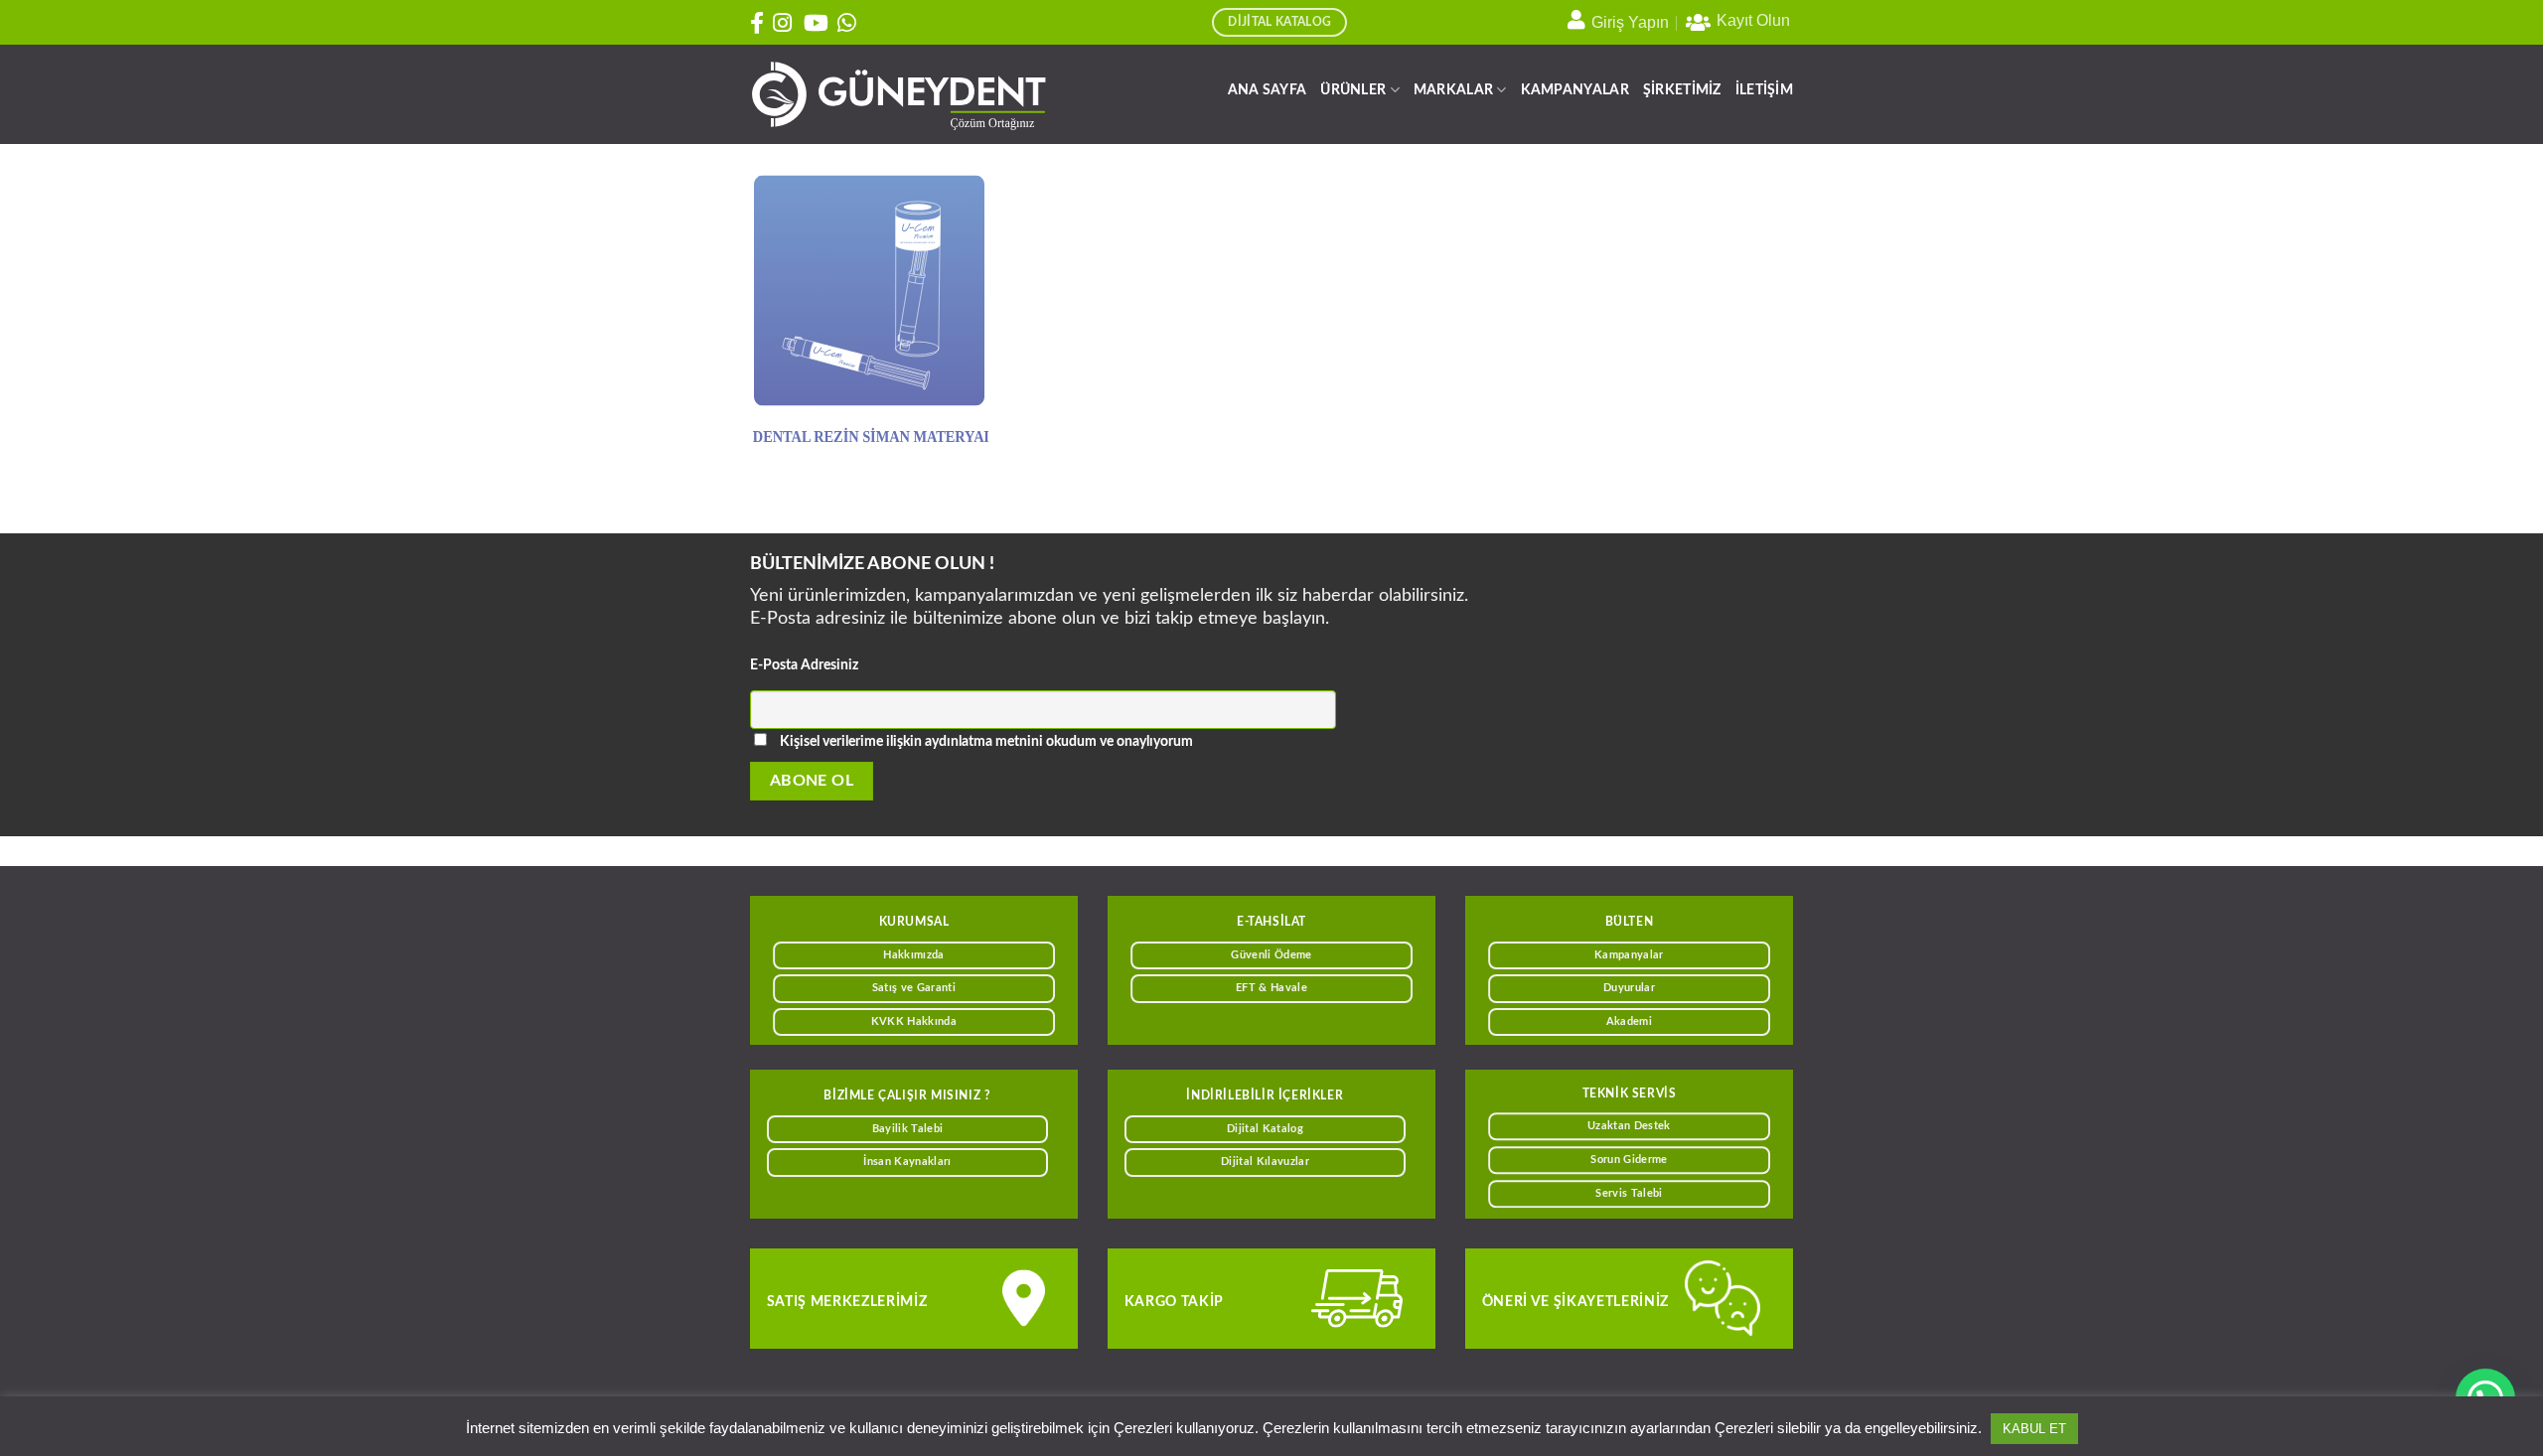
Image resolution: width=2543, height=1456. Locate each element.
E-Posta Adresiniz (804, 665)
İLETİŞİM (1764, 90)
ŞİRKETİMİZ (1682, 90)
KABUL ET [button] (2034, 1429)
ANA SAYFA (1268, 90)
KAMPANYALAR (1575, 90)
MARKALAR (1453, 90)
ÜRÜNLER (1353, 90)
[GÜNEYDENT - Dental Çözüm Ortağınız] (899, 95)
